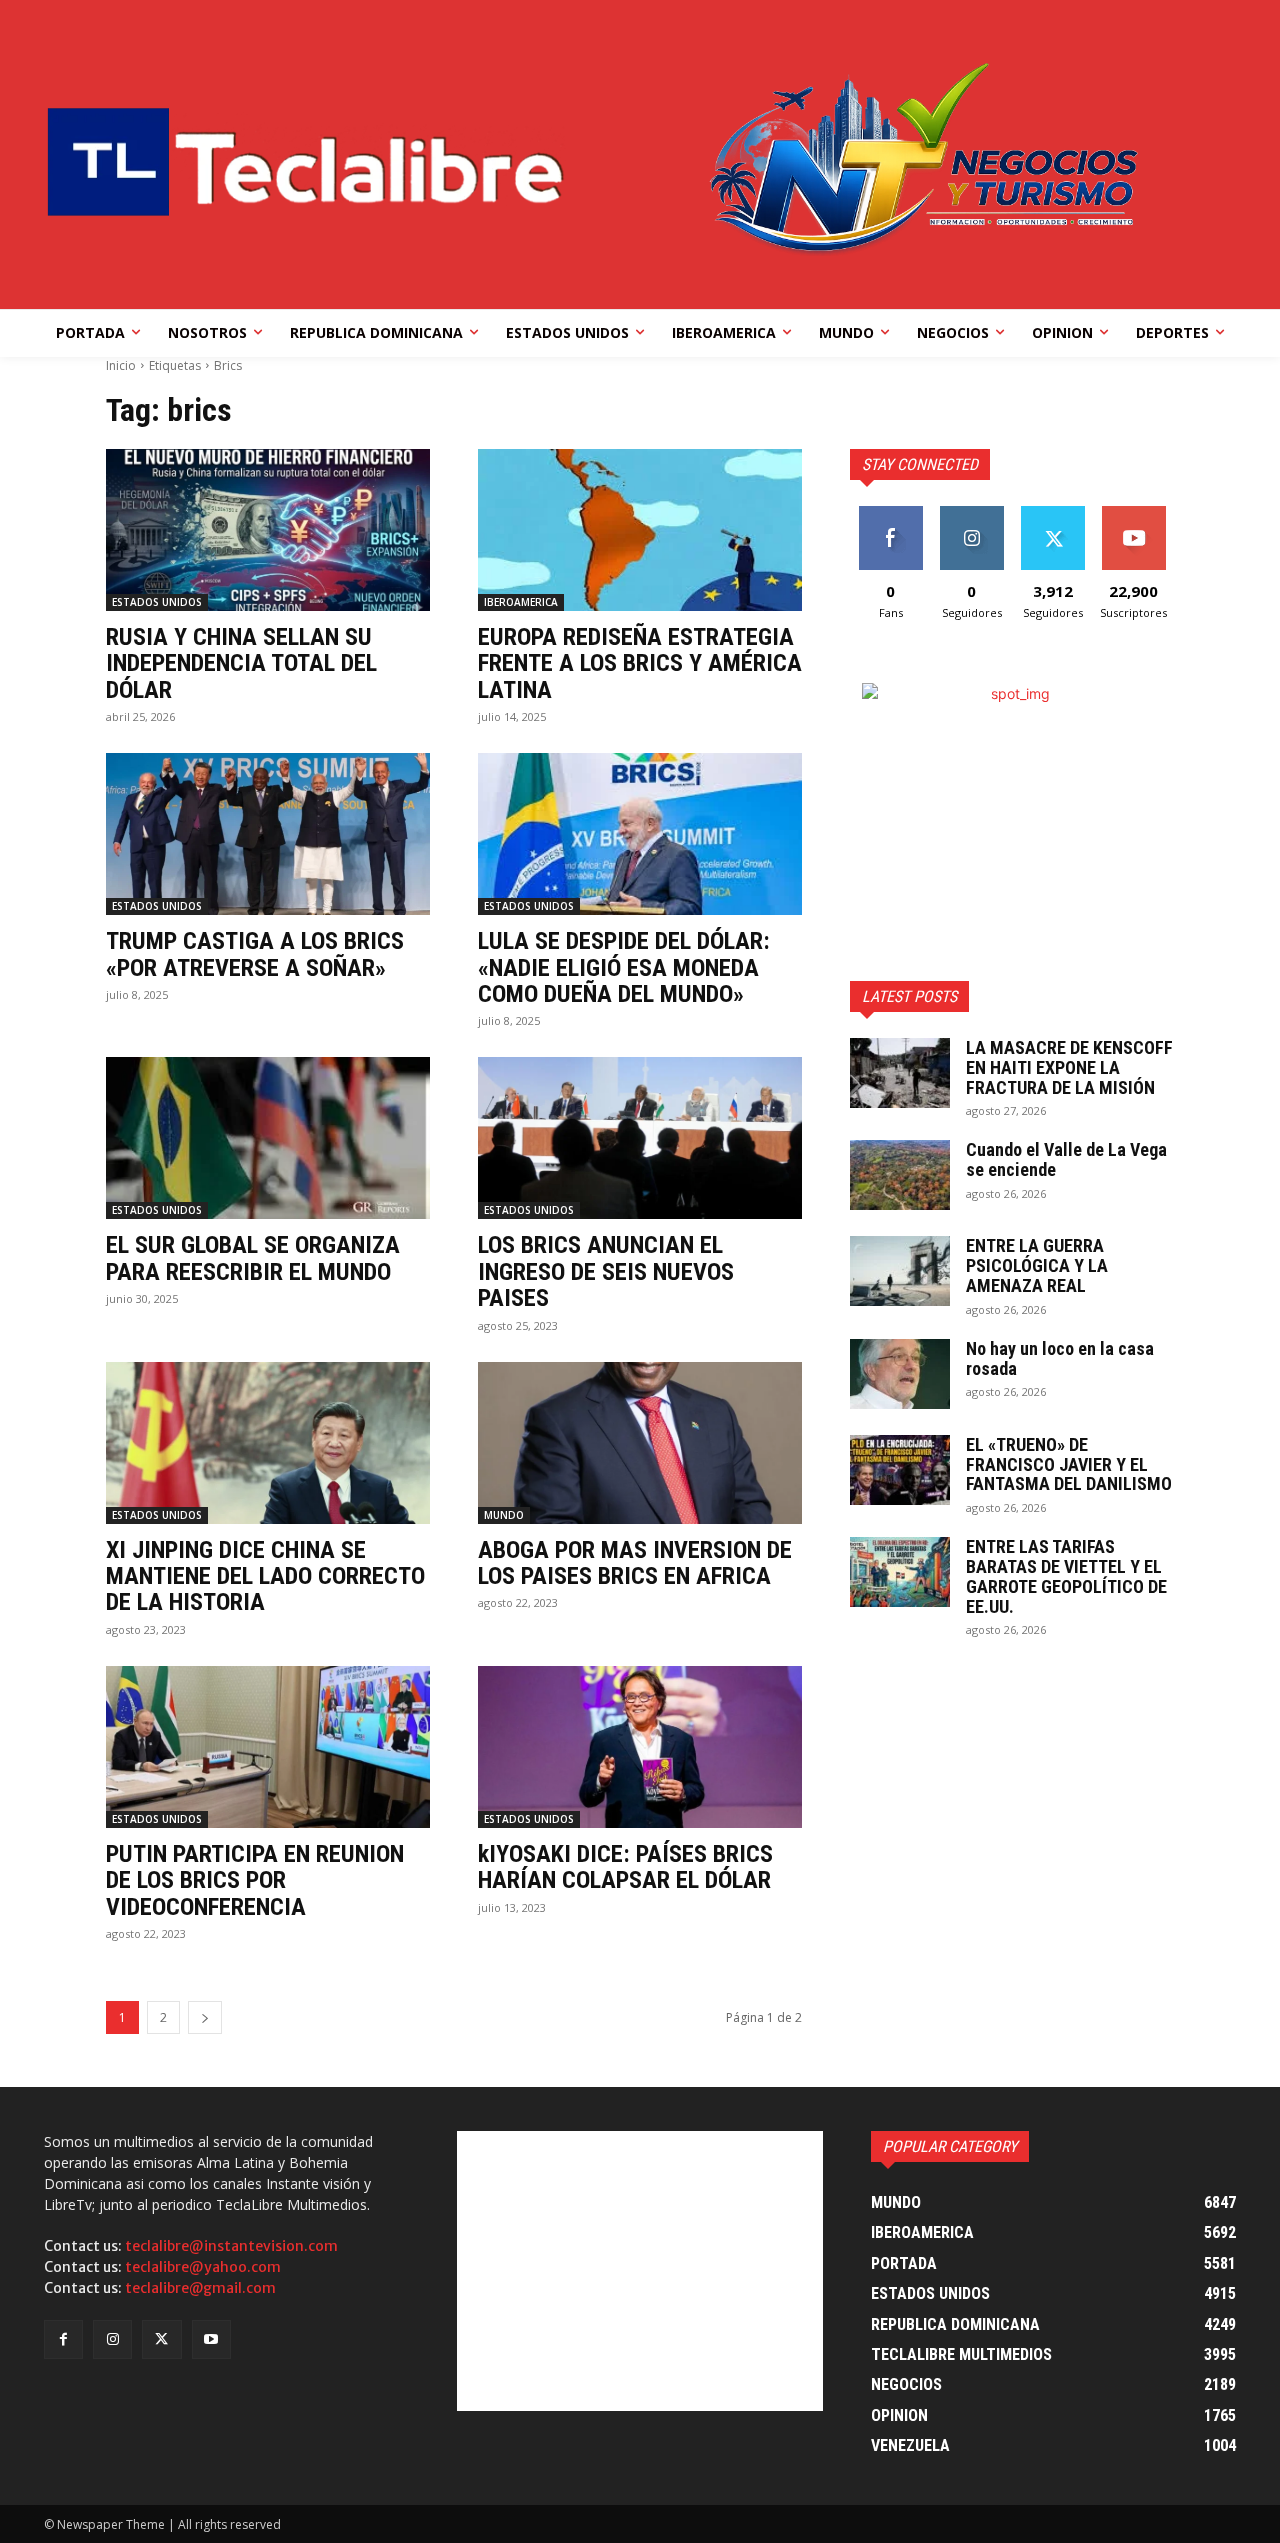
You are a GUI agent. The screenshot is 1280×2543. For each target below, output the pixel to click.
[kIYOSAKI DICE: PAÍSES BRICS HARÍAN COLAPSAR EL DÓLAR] (640, 1747)
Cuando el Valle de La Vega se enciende (1066, 1159)
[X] (161, 2339)
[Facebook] (63, 2339)
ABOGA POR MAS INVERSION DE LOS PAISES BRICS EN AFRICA (635, 1563)
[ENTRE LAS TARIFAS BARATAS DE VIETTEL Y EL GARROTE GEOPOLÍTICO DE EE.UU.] (900, 1572)
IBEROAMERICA (521, 602)
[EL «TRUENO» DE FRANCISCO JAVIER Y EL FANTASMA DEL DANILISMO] (900, 1470)
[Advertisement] (639, 2271)
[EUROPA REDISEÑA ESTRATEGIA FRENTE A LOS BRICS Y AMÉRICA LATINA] (640, 530)
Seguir (971, 513)
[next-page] (205, 2017)
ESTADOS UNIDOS (157, 602)
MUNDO (504, 1515)
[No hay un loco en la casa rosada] (900, 1374)
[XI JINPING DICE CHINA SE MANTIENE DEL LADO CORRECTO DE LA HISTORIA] (268, 1443)
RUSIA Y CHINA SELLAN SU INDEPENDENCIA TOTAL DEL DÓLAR (241, 663)
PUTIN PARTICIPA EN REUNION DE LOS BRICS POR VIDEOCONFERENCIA (255, 1880)
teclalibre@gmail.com (200, 2288)
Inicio (121, 365)
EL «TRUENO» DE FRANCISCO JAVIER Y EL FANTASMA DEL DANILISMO (1069, 1464)
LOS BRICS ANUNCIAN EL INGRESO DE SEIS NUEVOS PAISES (606, 1271)
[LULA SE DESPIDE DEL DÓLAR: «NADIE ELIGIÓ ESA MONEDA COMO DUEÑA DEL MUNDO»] (640, 834)
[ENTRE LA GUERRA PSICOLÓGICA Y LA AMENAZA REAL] (900, 1271)
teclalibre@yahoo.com (203, 2267)
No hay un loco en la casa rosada (1060, 1358)
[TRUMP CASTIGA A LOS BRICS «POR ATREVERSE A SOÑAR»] (268, 834)
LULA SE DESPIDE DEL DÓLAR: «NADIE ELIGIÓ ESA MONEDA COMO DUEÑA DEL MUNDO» (624, 967)
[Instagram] (112, 2339)
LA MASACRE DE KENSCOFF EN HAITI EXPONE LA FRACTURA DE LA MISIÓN (1069, 1067)
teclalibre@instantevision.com (231, 2246)
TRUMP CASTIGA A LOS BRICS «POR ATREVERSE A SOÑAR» (255, 954)
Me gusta (890, 513)
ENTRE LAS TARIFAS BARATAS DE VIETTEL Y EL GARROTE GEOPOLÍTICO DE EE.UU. (1066, 1576)
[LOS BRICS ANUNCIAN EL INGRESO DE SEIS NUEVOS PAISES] (640, 1138)
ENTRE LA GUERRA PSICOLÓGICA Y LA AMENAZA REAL (1037, 1265)
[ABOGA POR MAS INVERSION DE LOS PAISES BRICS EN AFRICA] (640, 1443)
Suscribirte (1133, 513)
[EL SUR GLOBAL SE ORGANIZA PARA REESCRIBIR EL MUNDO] (268, 1138)
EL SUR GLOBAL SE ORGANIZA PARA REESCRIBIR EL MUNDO (253, 1258)
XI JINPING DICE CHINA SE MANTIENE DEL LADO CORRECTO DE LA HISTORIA (265, 1576)
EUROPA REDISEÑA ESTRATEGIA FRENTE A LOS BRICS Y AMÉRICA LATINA (640, 663)
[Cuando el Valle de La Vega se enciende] (900, 1175)
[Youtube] (211, 2339)
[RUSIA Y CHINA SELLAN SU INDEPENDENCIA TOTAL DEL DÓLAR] (268, 530)
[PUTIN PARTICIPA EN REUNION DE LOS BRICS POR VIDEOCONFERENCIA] (268, 1747)
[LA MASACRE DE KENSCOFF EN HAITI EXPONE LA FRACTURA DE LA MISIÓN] (900, 1073)
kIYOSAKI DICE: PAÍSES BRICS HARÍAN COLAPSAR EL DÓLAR (625, 1867)
